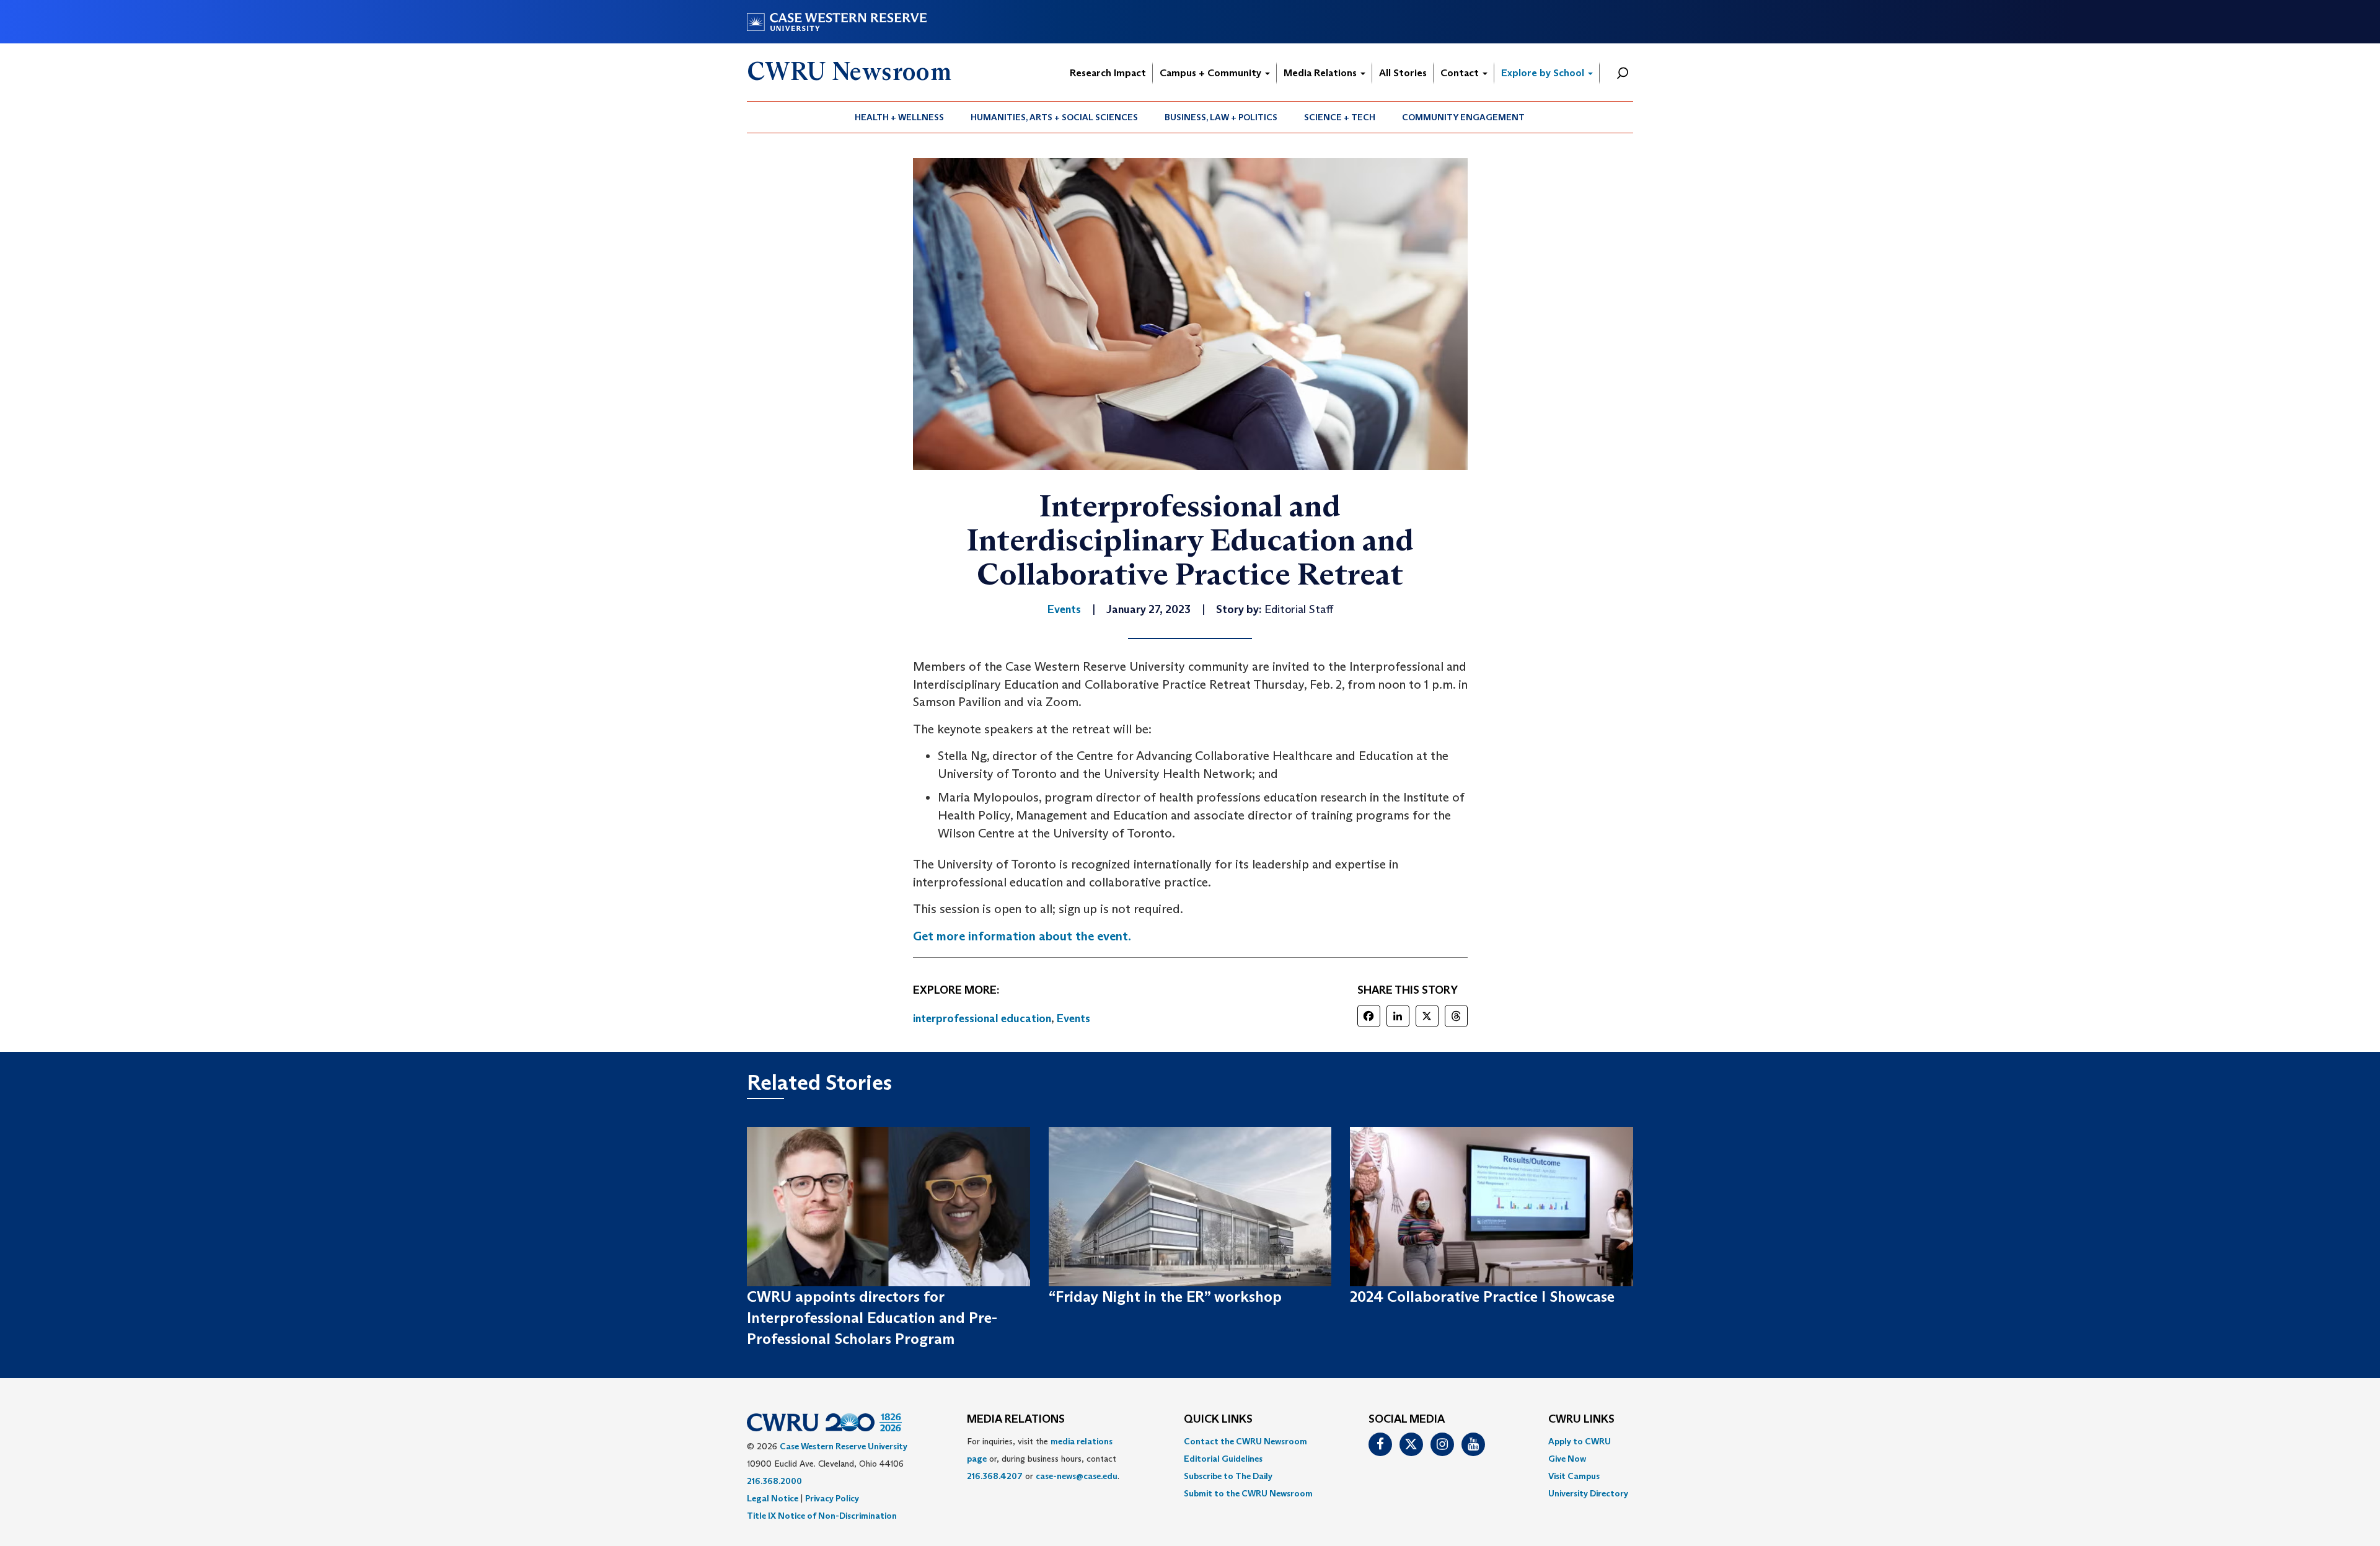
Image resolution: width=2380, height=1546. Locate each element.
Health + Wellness (899, 117)
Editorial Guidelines (1223, 1459)
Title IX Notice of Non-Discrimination (822, 1516)
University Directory (1588, 1493)
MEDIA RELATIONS (1016, 1420)
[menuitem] (900, 117)
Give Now (1567, 1459)
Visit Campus (1574, 1476)
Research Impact (1108, 73)
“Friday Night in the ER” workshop (1165, 1296)
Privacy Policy (832, 1498)
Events (1073, 1018)
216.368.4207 (995, 1476)
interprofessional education (982, 1018)
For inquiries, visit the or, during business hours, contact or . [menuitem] (1043, 1459)
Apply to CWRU (1580, 1441)
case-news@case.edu (1077, 1476)
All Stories (1403, 73)
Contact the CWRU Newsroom (1245, 1441)
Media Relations (1321, 73)
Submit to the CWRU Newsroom (1248, 1493)
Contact (1461, 73)
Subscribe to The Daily (1228, 1476)
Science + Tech (1340, 117)
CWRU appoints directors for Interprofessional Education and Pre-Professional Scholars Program (872, 1318)
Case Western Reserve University (844, 1446)
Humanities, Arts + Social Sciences (1054, 117)
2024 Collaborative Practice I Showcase (1482, 1296)
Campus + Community (1212, 73)
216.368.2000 (774, 1481)
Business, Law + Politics (1221, 117)
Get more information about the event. (1022, 936)
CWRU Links (1581, 1420)
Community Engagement (1463, 117)
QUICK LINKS (1218, 1420)
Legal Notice (773, 1498)
